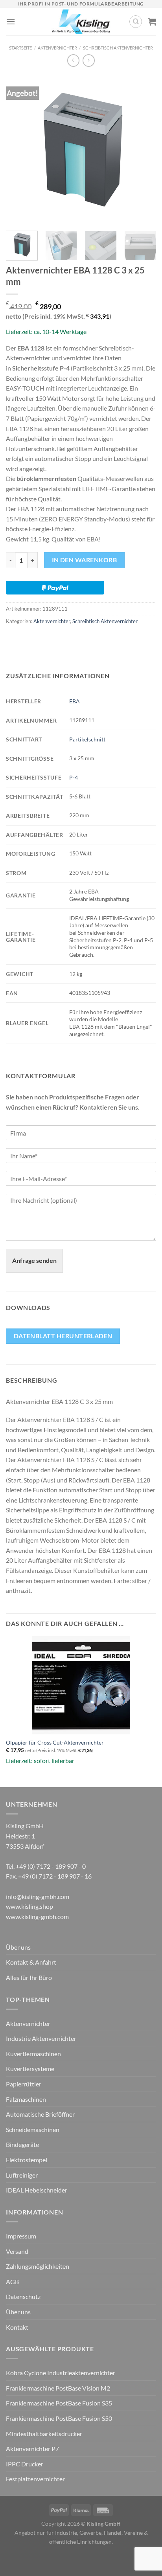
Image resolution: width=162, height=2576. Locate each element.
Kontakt (17, 2327)
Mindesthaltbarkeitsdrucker (44, 2434)
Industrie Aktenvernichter (41, 2038)
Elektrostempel (27, 2160)
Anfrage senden (34, 1260)
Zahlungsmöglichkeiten (38, 2266)
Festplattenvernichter (35, 2479)
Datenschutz (23, 2296)
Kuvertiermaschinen (33, 2054)
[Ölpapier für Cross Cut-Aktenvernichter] (81, 1685)
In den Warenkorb (84, 560)
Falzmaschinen (26, 2099)
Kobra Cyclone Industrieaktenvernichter (61, 2373)
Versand (17, 2251)
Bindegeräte (22, 2144)
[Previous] (19, 149)
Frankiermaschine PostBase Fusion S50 (59, 2418)
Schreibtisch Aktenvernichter (118, 48)
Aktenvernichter (57, 48)
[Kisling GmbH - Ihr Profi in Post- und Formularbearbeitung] (81, 22)
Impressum (21, 2236)
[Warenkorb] (152, 22)
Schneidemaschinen (33, 2129)
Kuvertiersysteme (30, 2069)
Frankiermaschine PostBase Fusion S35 (59, 2403)
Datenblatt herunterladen (63, 1336)
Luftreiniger (22, 2175)
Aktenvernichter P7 (32, 2448)
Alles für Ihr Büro (29, 1977)
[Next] (143, 149)
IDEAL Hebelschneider (37, 2190)
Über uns (18, 1947)
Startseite (20, 48)
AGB (12, 2282)
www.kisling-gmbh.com (37, 1916)
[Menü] (11, 21)
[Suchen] (136, 22)
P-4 (74, 777)
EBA (75, 701)
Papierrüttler (24, 2084)
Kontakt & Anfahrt (31, 1962)
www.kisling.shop (29, 1906)
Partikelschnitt (87, 739)
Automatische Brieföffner (40, 2114)
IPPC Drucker (25, 2464)
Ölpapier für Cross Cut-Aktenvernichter (55, 1743)
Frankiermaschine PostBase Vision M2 (58, 2388)
